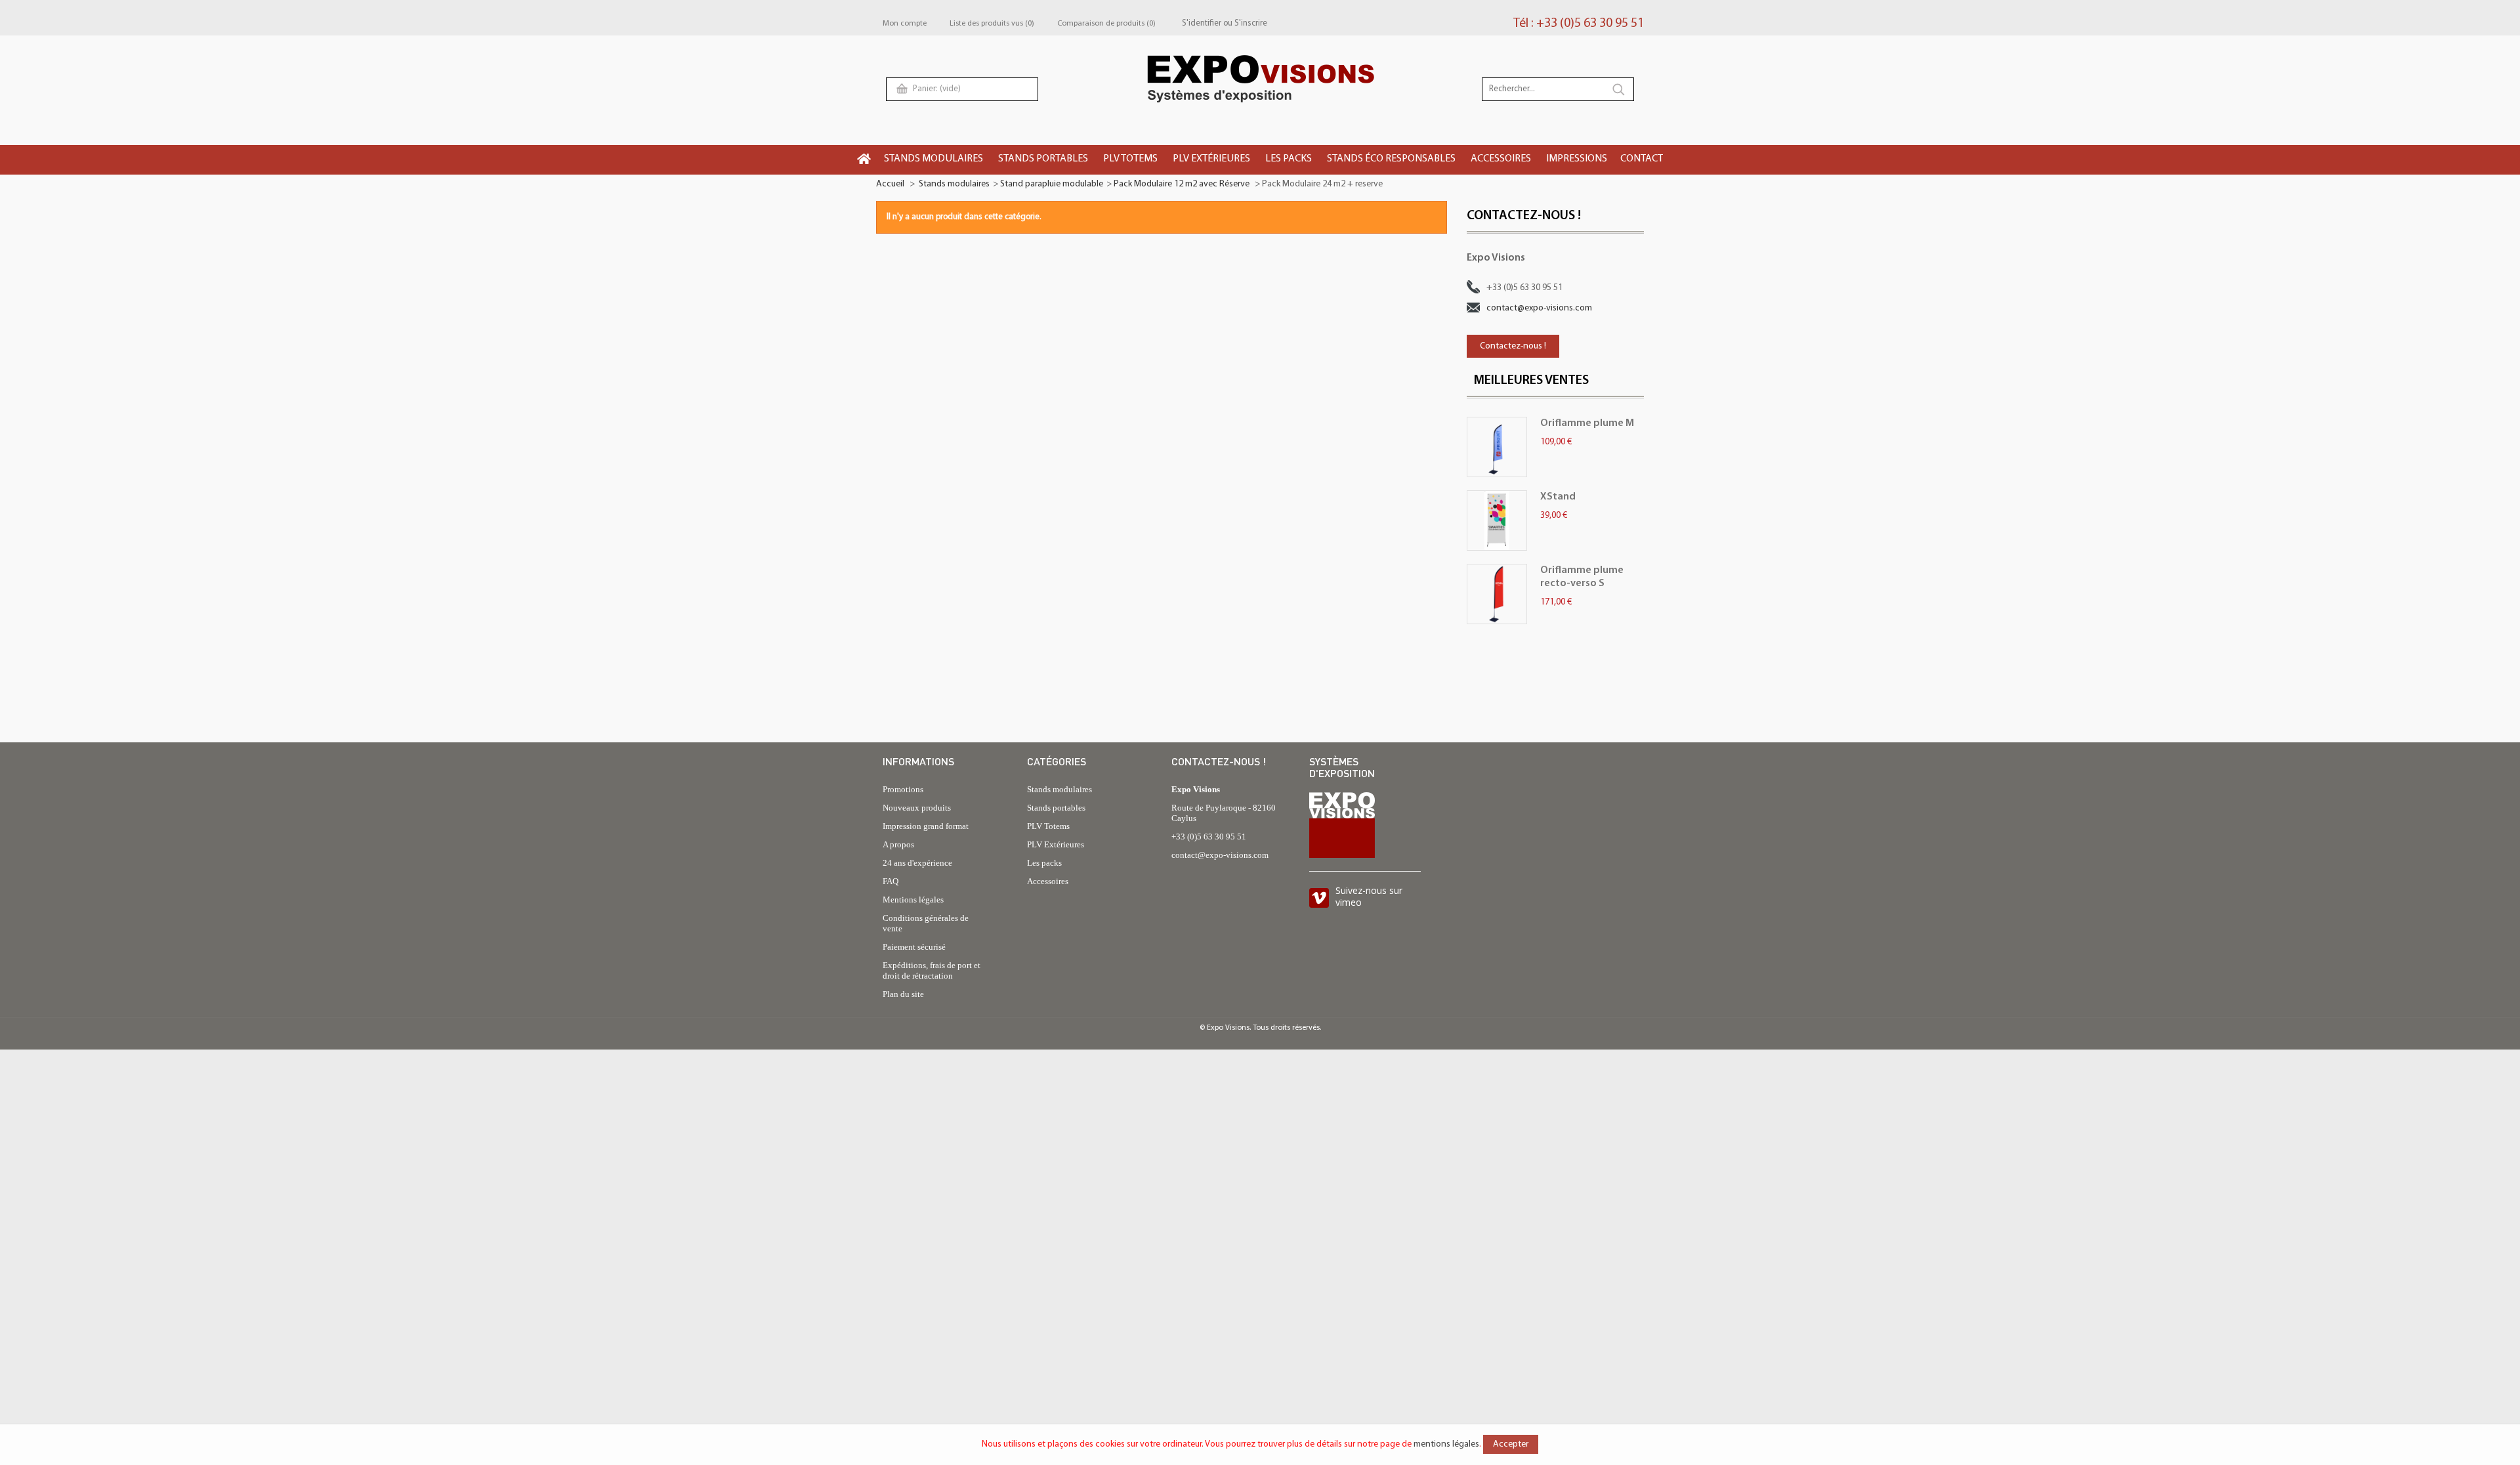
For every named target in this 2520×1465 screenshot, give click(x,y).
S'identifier (1202, 23)
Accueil (890, 184)
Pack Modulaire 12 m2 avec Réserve (1183, 184)
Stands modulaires (954, 184)
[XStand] (1497, 520)
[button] (934, 160)
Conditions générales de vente (926, 923)
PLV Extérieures (1056, 844)
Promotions (903, 789)
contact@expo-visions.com (1539, 308)
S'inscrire (1251, 23)
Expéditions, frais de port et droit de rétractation (932, 970)
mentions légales (1446, 1444)
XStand (1558, 497)
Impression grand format (926, 826)
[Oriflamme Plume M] (1497, 447)
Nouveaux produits (917, 808)
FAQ (891, 881)
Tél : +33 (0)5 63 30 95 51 (1579, 24)
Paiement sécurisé (914, 947)
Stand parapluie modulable (1052, 184)
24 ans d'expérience (917, 863)
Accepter (1511, 1444)
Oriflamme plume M (1587, 423)
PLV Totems (1048, 826)
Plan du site (903, 994)
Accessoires (1048, 881)
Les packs (1044, 863)
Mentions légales (913, 900)
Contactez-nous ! (1513, 346)
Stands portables (1056, 808)
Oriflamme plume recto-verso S (1582, 577)
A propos (898, 844)
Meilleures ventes (1531, 381)
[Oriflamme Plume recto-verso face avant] (1497, 594)
